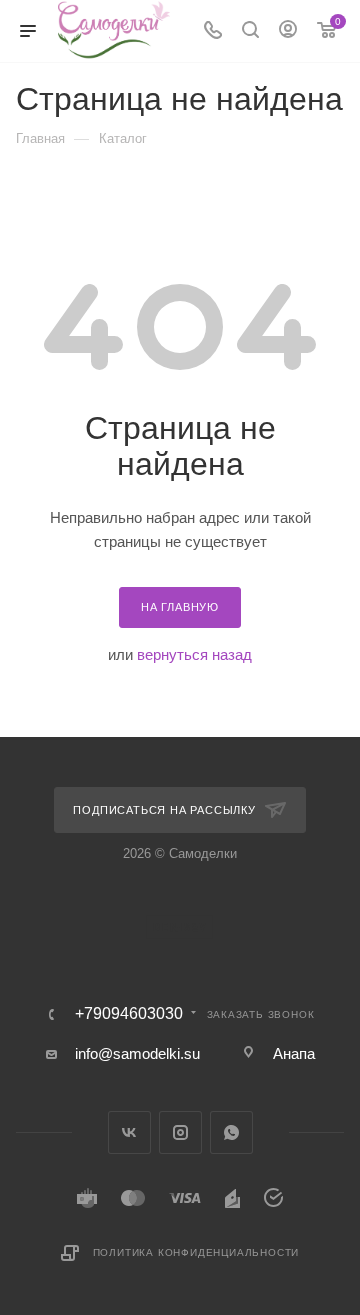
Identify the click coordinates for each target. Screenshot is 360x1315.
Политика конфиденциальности (196, 1252)
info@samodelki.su (137, 1053)
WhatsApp (231, 1132)
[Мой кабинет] (288, 31)
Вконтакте (129, 1132)
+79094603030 (129, 1014)
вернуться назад (194, 654)
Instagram (180, 1132)
